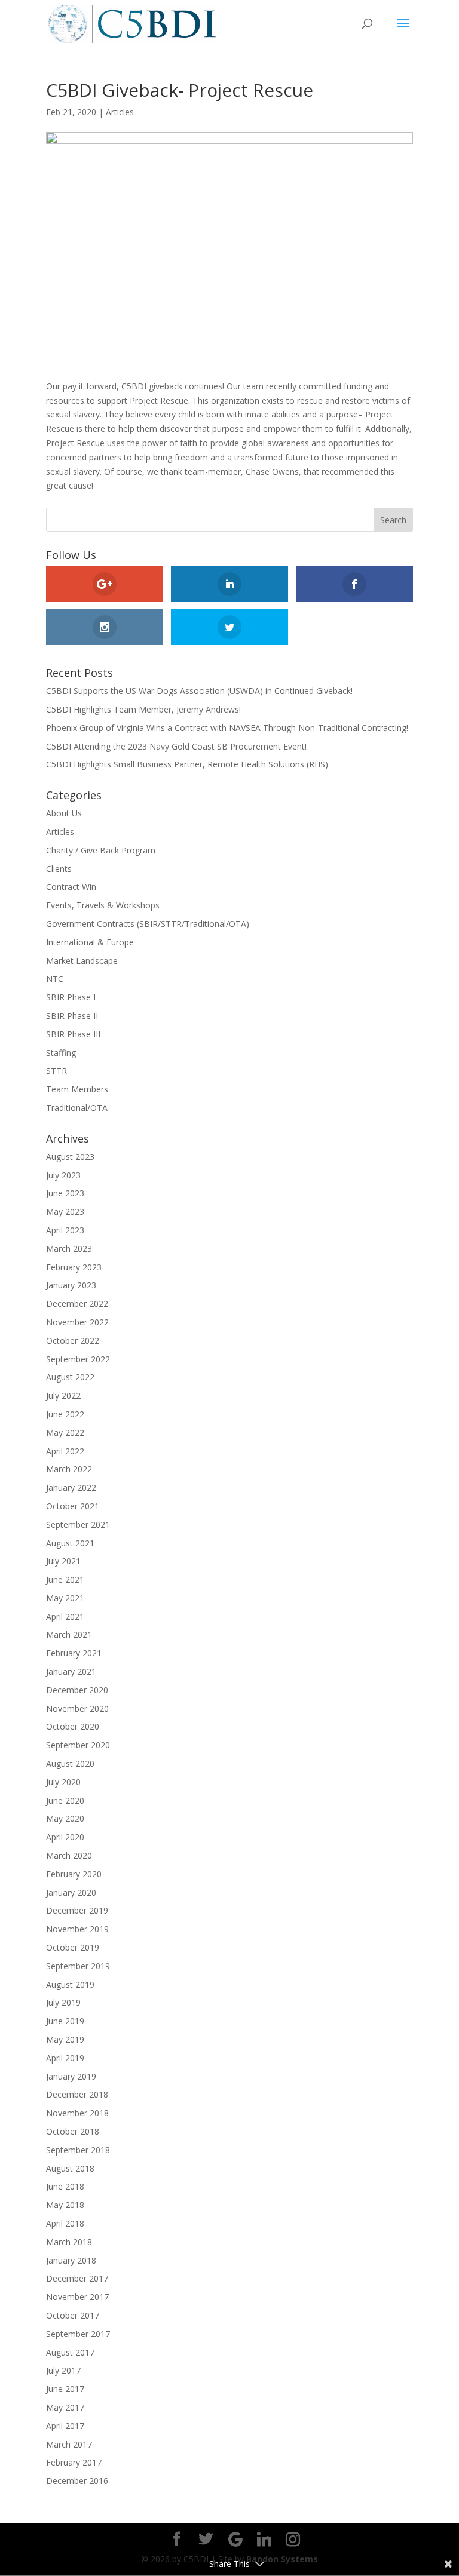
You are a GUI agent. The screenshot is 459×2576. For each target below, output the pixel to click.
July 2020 (63, 1782)
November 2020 (77, 1708)
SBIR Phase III (73, 1034)
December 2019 (77, 1910)
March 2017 (69, 2444)
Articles (120, 112)
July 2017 (63, 2370)
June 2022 (65, 1414)
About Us (64, 813)
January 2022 (71, 1487)
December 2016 (77, 2481)
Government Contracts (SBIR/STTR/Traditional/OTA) (148, 924)
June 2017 (65, 2389)
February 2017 (74, 2462)
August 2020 (70, 1763)
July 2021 (63, 1561)
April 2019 (65, 2058)
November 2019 (77, 1929)
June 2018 (65, 2186)
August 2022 (70, 1377)
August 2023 (70, 1157)
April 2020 (65, 1837)
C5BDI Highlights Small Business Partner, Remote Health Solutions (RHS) (187, 764)
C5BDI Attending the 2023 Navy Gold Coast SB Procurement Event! (176, 746)
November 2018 (77, 2113)
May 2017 (65, 2407)
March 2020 (69, 1855)
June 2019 (65, 2021)
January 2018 (71, 2260)
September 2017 (78, 2334)
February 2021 (74, 1653)
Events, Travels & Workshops (103, 905)
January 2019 (71, 2076)
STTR (56, 1071)
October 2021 (73, 1506)
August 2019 (70, 1984)
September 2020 (78, 1745)
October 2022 (73, 1341)
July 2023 (63, 1175)
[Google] (235, 2540)
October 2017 (73, 2315)
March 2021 (69, 1634)
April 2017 (65, 2426)
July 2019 (63, 2002)
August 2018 (70, 2168)
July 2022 (63, 1396)
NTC (55, 979)
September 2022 (78, 1359)
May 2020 (65, 1818)
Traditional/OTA (77, 1108)
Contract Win (71, 887)
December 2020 (77, 1690)
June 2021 (65, 1579)
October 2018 (73, 2131)
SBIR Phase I (71, 997)
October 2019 (73, 1947)
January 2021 (71, 1671)
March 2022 (69, 1469)
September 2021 (78, 1525)
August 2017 (70, 2352)
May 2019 (65, 2039)
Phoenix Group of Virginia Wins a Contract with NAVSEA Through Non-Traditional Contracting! (227, 728)
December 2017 (77, 2278)
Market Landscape (82, 961)
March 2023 (69, 1249)
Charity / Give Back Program (101, 850)
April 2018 (65, 2223)
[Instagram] (293, 2540)
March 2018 (69, 2242)
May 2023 (65, 1212)
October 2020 (73, 1726)
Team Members (77, 1089)
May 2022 (65, 1433)
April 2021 (65, 1616)
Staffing (61, 1053)
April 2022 (65, 1451)
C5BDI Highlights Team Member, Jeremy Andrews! (143, 709)
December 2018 (77, 2094)
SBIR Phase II (72, 1016)
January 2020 (71, 1892)
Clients (59, 869)
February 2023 (74, 1267)
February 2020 (74, 1874)
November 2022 (77, 1322)
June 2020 (65, 1800)
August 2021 (70, 1543)
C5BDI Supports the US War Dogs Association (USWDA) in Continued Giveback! (199, 691)
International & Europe (90, 942)
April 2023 (65, 1230)
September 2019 (78, 1966)
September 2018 (78, 2150)
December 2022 (77, 1304)
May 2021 (65, 1598)
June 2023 (65, 1193)
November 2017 (77, 2297)
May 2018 (65, 2205)
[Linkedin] (264, 2540)
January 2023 (71, 1285)
